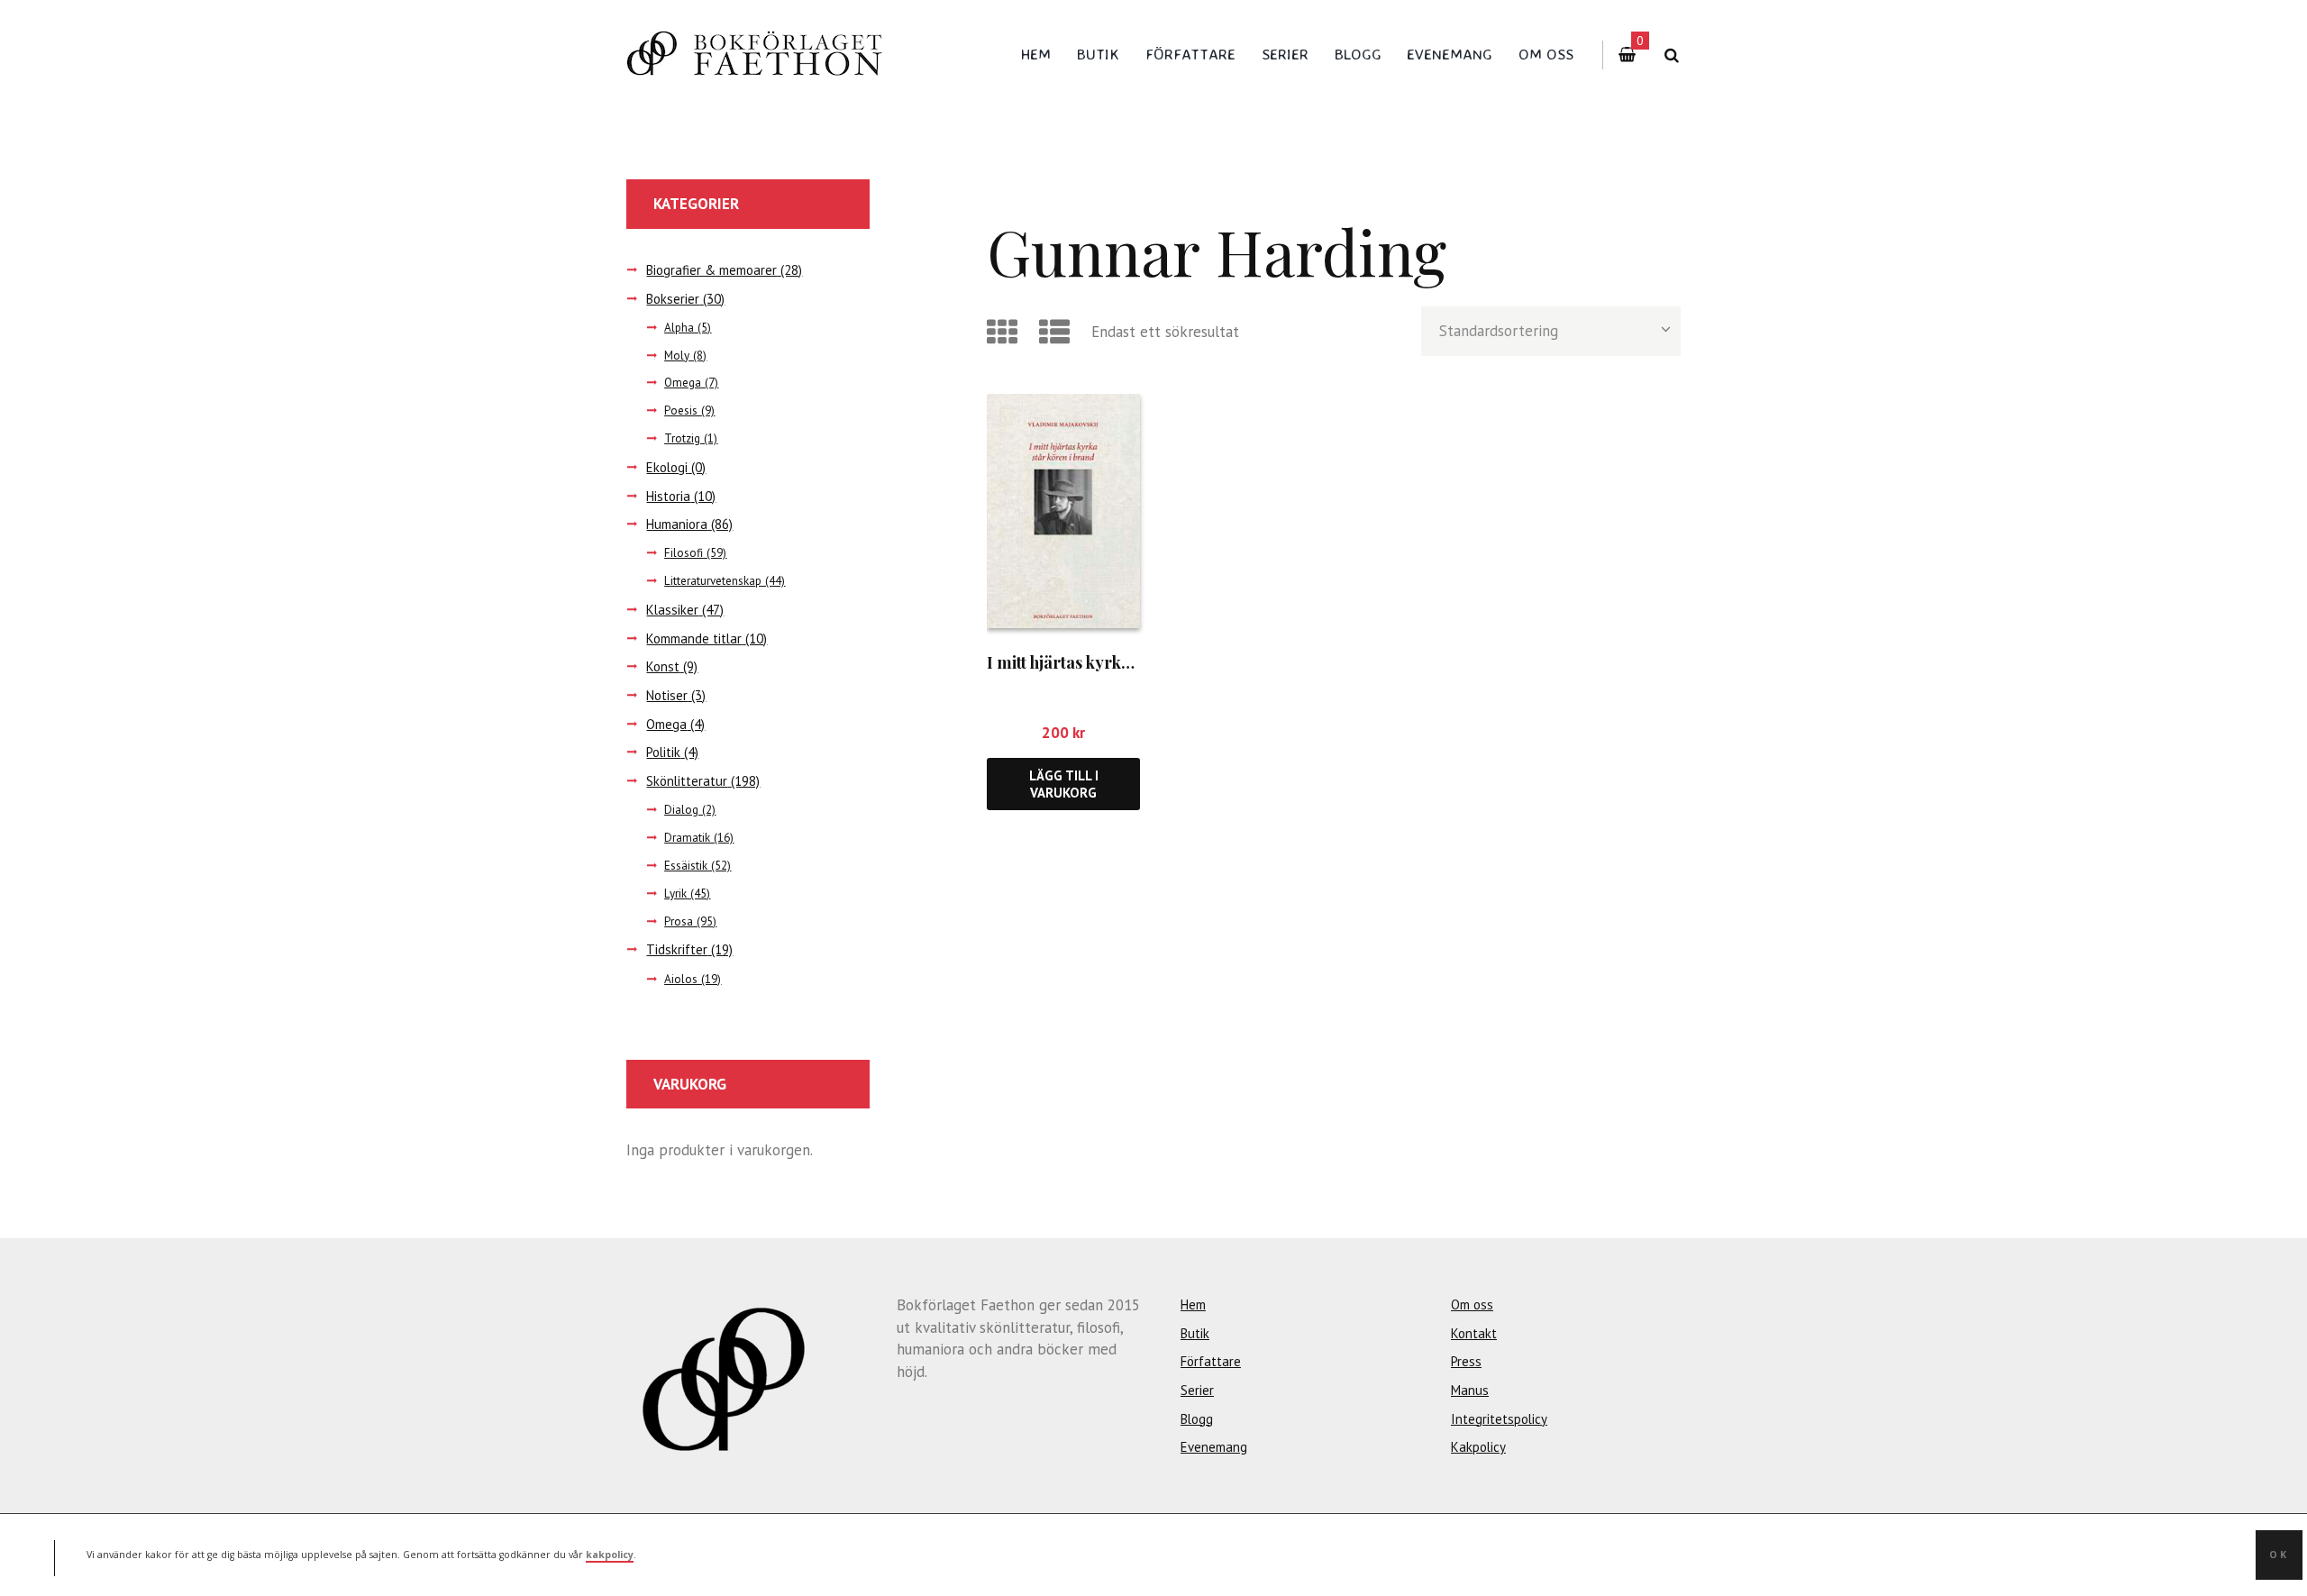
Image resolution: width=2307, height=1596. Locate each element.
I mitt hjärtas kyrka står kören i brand (1128, 662)
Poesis (681, 410)
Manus (1470, 1390)
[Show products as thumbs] (1005, 332)
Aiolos (681, 979)
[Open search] (1671, 55)
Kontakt (1474, 1333)
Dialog (681, 810)
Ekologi (667, 467)
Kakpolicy (1478, 1447)
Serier (1285, 54)
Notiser (667, 695)
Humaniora (677, 524)
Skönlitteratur (687, 781)
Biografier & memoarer (711, 270)
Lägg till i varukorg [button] (1064, 784)
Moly (677, 356)
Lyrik (675, 894)
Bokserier (673, 299)
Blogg (1358, 54)
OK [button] (2279, 1555)
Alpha (679, 328)
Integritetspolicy (1499, 1419)
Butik (1098, 54)
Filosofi (684, 553)
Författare (1190, 54)
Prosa (679, 921)
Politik (663, 752)
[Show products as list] (1058, 332)
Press (1466, 1361)
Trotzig (682, 438)
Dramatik (687, 838)
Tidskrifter (677, 949)
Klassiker (672, 610)
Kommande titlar (694, 638)
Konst (663, 666)
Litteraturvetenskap (713, 581)
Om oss (1546, 54)
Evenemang (1450, 54)
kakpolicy (610, 1555)
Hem (1036, 54)
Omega (683, 383)
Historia (668, 496)
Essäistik (686, 866)
